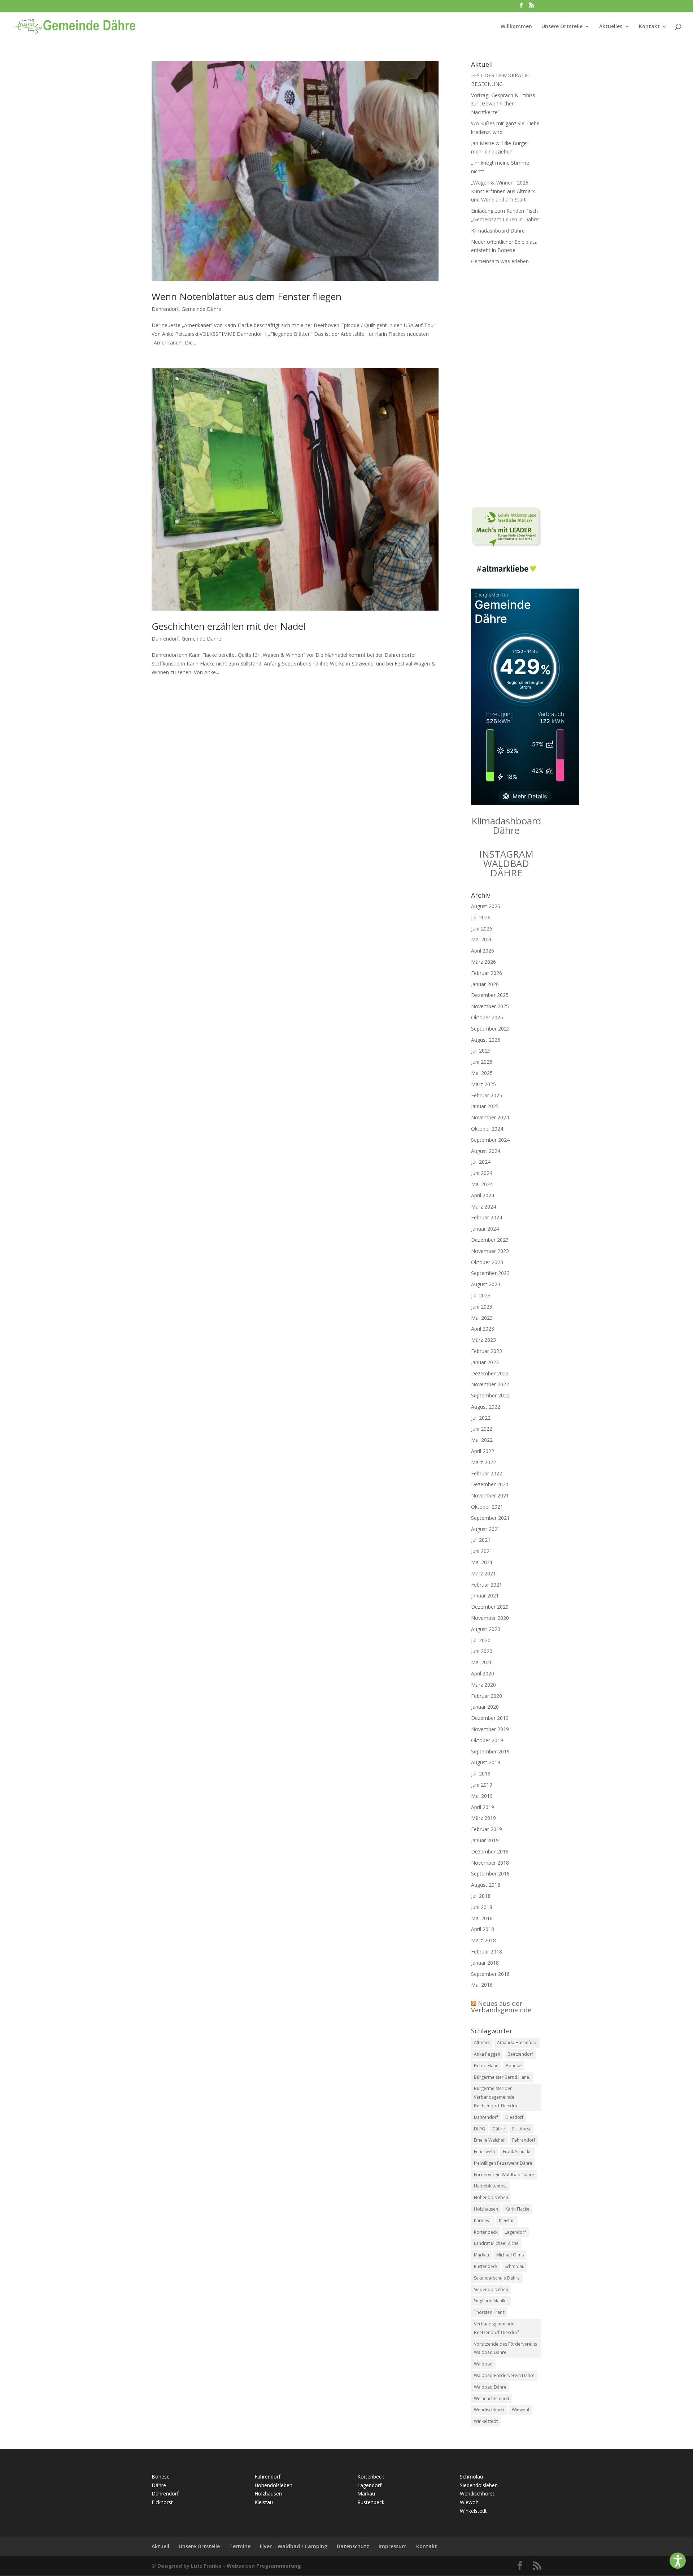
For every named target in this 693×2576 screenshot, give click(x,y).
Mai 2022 (482, 1440)
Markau (481, 2255)
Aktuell (160, 2546)
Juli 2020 (481, 1640)
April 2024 (483, 1195)
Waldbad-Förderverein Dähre (504, 2375)
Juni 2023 (482, 1307)
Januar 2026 (485, 984)
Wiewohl (520, 2410)
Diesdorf (514, 2117)
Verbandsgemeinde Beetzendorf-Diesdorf (496, 2328)
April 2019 (483, 1807)
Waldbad (483, 2364)
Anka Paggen (487, 2054)
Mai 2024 (482, 1184)
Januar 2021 (485, 1595)
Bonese (513, 2066)
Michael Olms (510, 2255)
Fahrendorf (524, 2140)
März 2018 (483, 1940)
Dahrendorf (165, 309)
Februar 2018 (487, 1951)
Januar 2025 (485, 1106)
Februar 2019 (487, 1829)
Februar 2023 (487, 1351)
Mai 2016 (482, 1985)
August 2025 (486, 1040)
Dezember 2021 (490, 1484)
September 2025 (490, 1029)
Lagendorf (515, 2232)
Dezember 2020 (490, 1607)
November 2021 (490, 1495)
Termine (240, 2546)
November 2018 (490, 1863)
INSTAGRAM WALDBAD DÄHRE (506, 863)
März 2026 (483, 962)
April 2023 (483, 1329)
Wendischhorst (489, 2410)
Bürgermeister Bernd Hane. (502, 2077)
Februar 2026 (487, 973)
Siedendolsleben (491, 2289)
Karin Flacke (517, 2209)
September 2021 (490, 1518)
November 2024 (490, 1117)
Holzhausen (486, 2209)
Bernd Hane (486, 2066)
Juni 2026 (482, 929)
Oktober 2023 (487, 1262)
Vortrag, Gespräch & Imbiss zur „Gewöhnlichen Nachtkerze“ (503, 104)
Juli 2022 (481, 1418)
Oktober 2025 (487, 1017)
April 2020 (483, 1673)
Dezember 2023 (490, 1240)
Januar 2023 (485, 1362)
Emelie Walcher (489, 2140)
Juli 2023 (481, 1295)
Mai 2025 (482, 1073)
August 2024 (486, 1151)
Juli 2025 (481, 1051)
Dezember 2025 (490, 995)
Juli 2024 (481, 1162)
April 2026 (483, 951)
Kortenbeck (486, 2232)
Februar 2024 (487, 1217)
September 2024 (490, 1140)
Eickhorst (521, 2129)
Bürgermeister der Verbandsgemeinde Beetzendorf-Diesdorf (496, 2097)
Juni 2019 (482, 1785)
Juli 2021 (481, 1540)
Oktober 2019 (487, 1740)
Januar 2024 (485, 1229)
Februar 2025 (487, 1095)
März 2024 (483, 1207)
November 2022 (490, 1384)
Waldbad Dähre (490, 2387)
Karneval (483, 2221)
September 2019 (490, 1751)
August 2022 (486, 1407)
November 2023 (490, 1251)
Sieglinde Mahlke (491, 2301)
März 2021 (483, 1573)
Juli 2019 (481, 1773)
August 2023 (486, 1284)
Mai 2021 (482, 1562)
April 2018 (483, 1929)
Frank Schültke (517, 2152)
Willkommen (516, 27)
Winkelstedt (486, 2421)
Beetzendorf (520, 2054)
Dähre (499, 2129)
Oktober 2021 (487, 1507)
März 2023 (483, 1340)
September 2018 (490, 1874)
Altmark (482, 2042)
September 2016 (490, 1974)
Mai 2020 (482, 1662)
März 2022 (483, 1462)
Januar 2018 (485, 1963)
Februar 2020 (487, 1696)
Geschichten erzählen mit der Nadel (228, 626)
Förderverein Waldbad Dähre (504, 2175)
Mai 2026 (482, 939)
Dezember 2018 (490, 1851)
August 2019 (486, 1762)
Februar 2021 (487, 1585)
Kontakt (649, 27)
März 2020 (483, 1685)
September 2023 (490, 1273)
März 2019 (483, 1818)
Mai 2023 (482, 1318)
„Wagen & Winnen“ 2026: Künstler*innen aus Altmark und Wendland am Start (503, 191)
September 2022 (490, 1395)
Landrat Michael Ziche (496, 2243)
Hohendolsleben (491, 2197)
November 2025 (490, 1006)
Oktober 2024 (487, 1129)
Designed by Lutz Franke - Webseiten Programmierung (229, 2566)
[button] (678, 2561)
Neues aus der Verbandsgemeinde (501, 2007)
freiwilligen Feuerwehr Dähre (503, 2163)
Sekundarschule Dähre (497, 2278)
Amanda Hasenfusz (517, 2042)
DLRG (480, 2129)
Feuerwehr (485, 2152)
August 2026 (486, 906)
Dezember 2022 (490, 1373)
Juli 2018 (481, 1896)
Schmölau (515, 2266)
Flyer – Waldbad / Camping (294, 2546)
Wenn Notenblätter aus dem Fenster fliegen (247, 296)
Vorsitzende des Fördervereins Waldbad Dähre (505, 2348)
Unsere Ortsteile (562, 27)
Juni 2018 (482, 1907)
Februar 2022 (487, 1473)
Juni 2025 (482, 1062)
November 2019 (490, 1729)
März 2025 (483, 1084)
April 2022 (483, 1451)
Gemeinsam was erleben (500, 261)
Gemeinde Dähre (201, 309)
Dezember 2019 (490, 1718)
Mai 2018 (482, 1918)
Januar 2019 (485, 1840)
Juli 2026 (481, 917)
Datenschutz (353, 2546)
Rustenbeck (486, 2266)
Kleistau (507, 2221)
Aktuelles (611, 27)
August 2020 (486, 1629)
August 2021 (486, 1529)
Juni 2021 (482, 1551)
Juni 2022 (482, 1429)
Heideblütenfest (490, 2186)
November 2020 (490, 1618)
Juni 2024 (482, 1173)
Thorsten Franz (489, 2312)
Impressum (393, 2546)
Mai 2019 (482, 1796)
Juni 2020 (482, 1651)
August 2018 (486, 1885)
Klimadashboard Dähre (498, 231)
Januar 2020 (485, 1707)
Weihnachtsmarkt (492, 2399)
